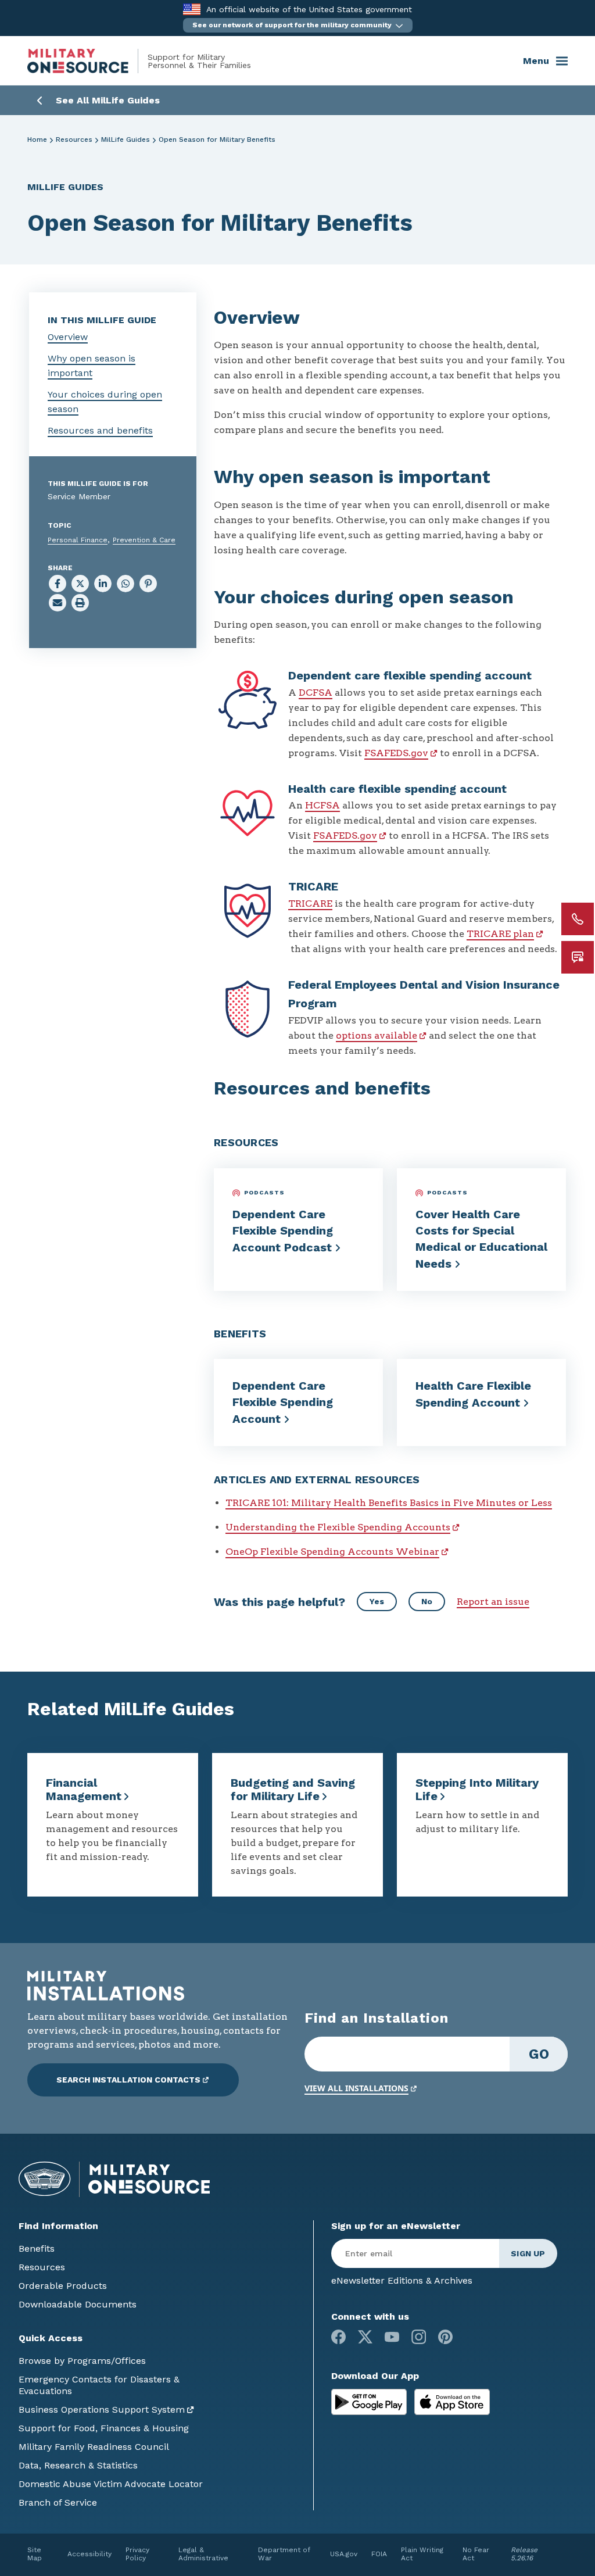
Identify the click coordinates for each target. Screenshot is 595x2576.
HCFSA (322, 805)
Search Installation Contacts (128, 2080)
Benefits (37, 2248)
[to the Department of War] (191, 9)
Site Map (35, 2554)
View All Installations (356, 2088)
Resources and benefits (100, 430)
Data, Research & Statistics (78, 2465)
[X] (365, 2337)
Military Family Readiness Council (94, 2447)
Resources (74, 139)
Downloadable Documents (78, 2304)
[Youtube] (392, 2337)
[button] (298, 25)
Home (37, 139)
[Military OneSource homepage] (87, 61)
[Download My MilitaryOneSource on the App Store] (452, 2401)
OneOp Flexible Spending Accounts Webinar (332, 1552)
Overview (68, 337)
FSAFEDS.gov (396, 753)
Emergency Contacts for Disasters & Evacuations (99, 2385)
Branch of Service (58, 2502)
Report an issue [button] (493, 1602)
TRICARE (310, 904)
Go (539, 2054)
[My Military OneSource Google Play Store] (370, 2401)
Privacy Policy (137, 2554)
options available (377, 1035)
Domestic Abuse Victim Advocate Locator (111, 2484)
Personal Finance (78, 540)
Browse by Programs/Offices (82, 2361)
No (427, 1601)
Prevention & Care (144, 540)
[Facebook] (338, 2337)
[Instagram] (419, 2337)
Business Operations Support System (102, 2409)
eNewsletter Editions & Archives (402, 2280)
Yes (377, 1601)
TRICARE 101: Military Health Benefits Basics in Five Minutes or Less (389, 1503)
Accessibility (89, 2554)
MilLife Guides (126, 139)
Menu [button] (536, 61)
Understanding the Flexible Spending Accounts (338, 1527)
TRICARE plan (500, 934)
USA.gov (344, 2554)
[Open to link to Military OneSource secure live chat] (578, 957)
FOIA (379, 2554)
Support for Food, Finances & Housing (104, 2428)
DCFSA (316, 693)
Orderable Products (63, 2286)
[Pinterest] (445, 2337)
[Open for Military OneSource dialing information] (578, 919)
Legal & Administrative (203, 2554)
